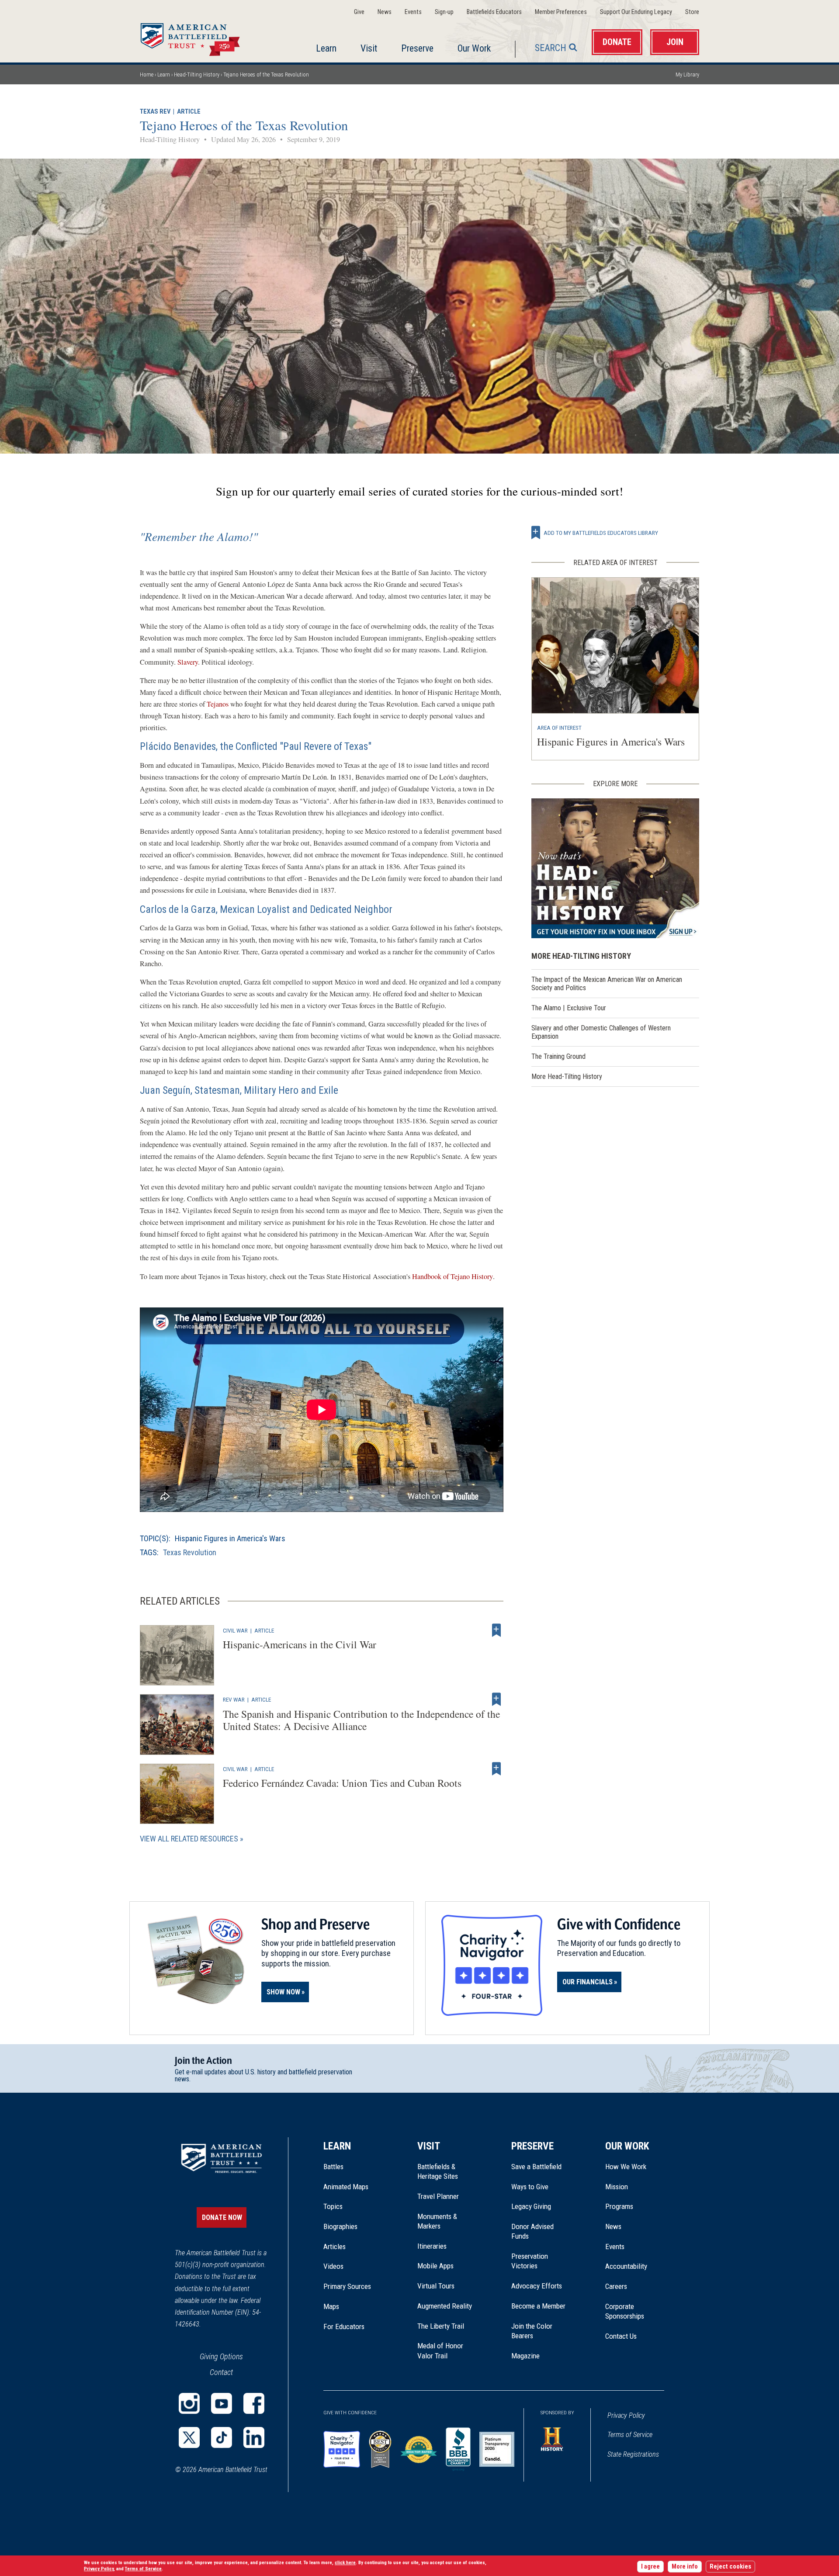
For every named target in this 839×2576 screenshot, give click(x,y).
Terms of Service (630, 2435)
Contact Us (621, 2336)
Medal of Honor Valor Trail (445, 2351)
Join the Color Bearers (532, 2331)
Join (675, 42)
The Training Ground (558, 1056)
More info (685, 2567)
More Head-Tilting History (567, 1077)
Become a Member (538, 2306)
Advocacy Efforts (537, 2286)
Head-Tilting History (197, 75)
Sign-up (444, 12)
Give (359, 12)
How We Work (626, 2167)
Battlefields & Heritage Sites (438, 2171)
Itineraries (432, 2246)
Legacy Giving (541, 2206)
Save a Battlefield (536, 2167)
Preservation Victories (530, 2261)
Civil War (235, 1630)
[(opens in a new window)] (189, 2403)
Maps (331, 2306)
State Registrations (633, 2454)
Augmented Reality (445, 2306)
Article (189, 112)
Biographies (340, 2226)
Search (551, 48)
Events (413, 12)
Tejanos (218, 704)
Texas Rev (155, 112)
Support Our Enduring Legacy (636, 12)
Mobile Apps (435, 2266)
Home (201, 37)
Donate (617, 42)
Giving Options (221, 2356)
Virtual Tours (436, 2286)
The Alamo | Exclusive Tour (569, 1008)
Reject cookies (730, 2567)
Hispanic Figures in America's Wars (230, 1538)
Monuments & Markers (437, 2221)
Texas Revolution (190, 1552)
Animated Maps (346, 2187)
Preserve (417, 48)
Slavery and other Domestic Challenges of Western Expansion (601, 1032)
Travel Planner (438, 2196)
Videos (333, 2266)
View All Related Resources (189, 1839)
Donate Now (222, 2217)
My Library (687, 75)
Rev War (234, 1699)
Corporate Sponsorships (625, 2311)
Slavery (188, 662)
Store (692, 12)
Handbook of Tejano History (452, 1276)
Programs (619, 2206)
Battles (333, 2167)
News (385, 12)
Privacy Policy (626, 2415)
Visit (369, 48)
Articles (335, 2247)
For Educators (344, 2326)
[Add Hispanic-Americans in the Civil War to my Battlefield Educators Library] (496, 1630)
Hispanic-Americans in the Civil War (300, 1644)
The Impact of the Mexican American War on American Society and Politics (607, 984)
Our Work (474, 48)
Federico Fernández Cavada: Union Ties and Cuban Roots (342, 1783)
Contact (221, 2372)
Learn (326, 48)
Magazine (525, 2356)
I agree (650, 2567)
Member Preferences (561, 12)
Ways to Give (530, 2187)
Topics (333, 2206)
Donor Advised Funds (532, 2231)
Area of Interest (559, 728)
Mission (617, 2187)
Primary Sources (347, 2286)
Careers (616, 2286)
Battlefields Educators (494, 12)
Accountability (626, 2266)
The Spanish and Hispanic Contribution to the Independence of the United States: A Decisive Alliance (361, 1720)
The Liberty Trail (447, 2326)
